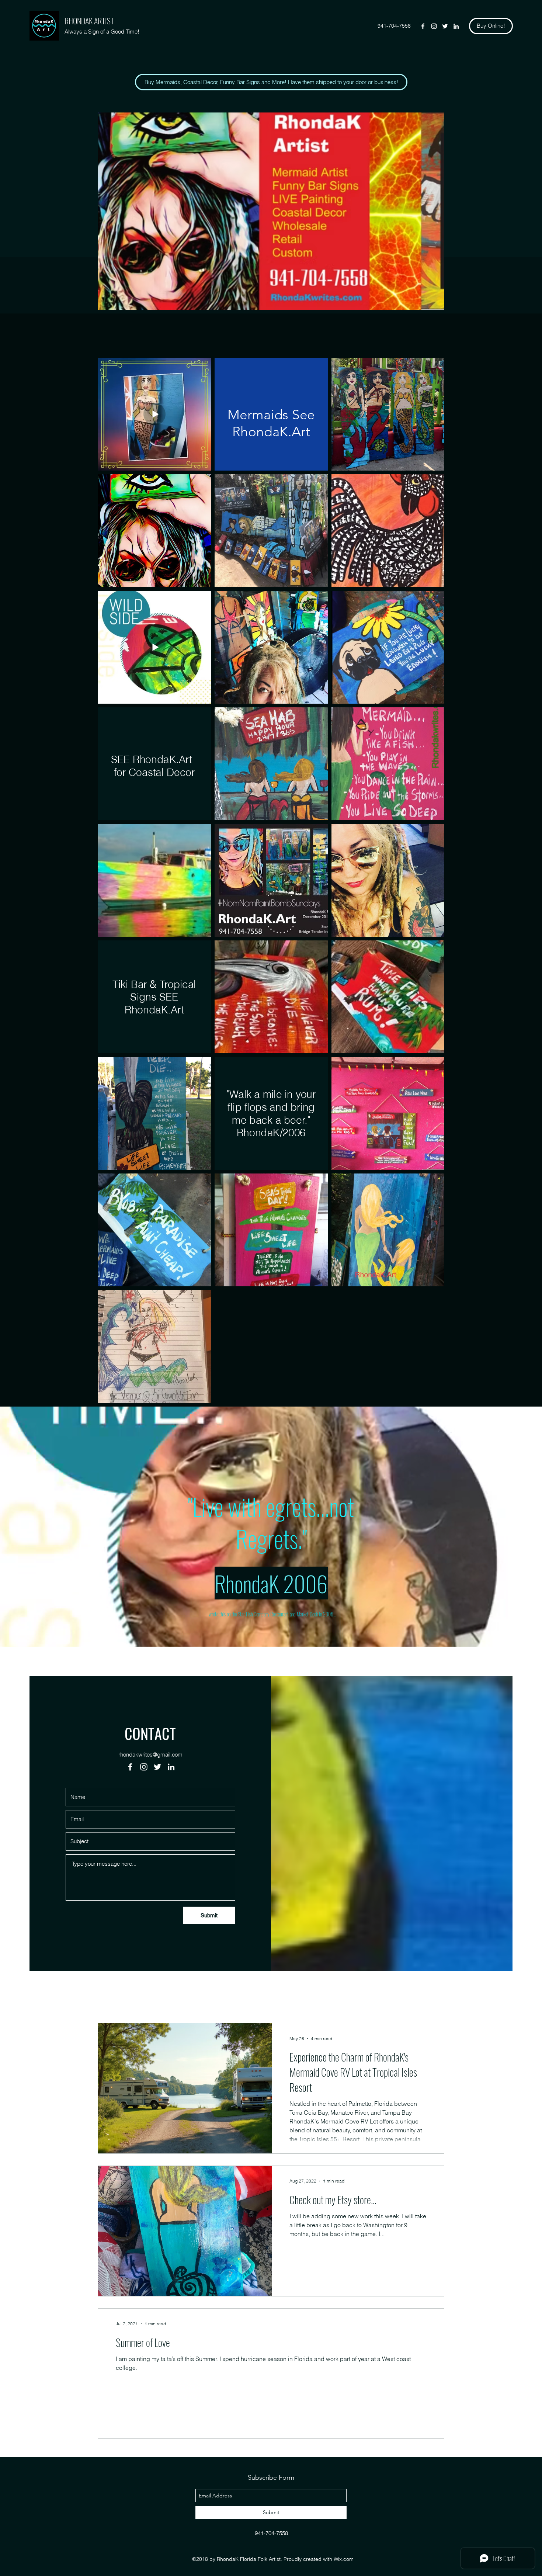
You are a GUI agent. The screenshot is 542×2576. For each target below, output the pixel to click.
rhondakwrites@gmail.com (150, 1755)
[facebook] (423, 26)
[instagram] (434, 26)
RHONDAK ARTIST (89, 21)
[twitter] (445, 26)
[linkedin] (456, 26)
